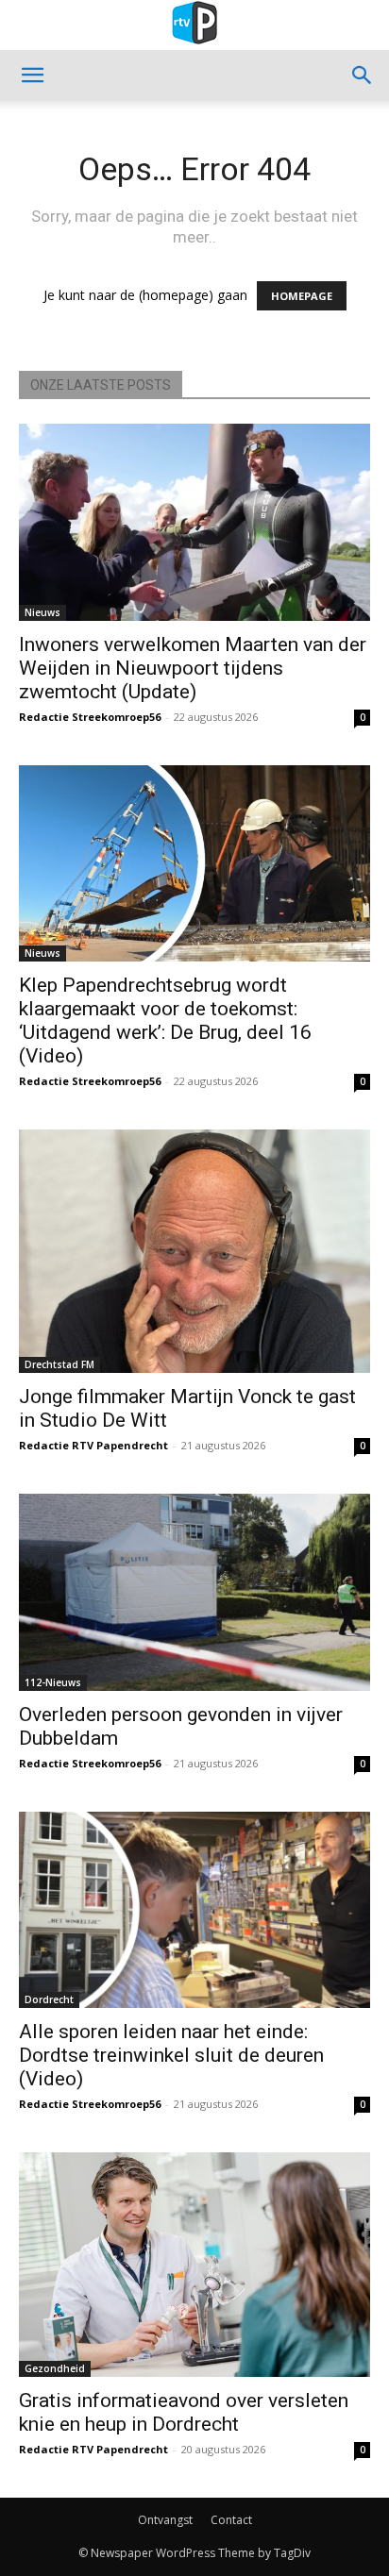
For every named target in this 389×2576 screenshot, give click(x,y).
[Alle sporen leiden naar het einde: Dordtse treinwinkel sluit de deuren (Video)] (194, 1910)
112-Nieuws (53, 1682)
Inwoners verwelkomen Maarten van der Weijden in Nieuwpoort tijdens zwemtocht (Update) (193, 668)
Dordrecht (49, 1999)
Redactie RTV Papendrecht (93, 1445)
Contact (231, 2520)
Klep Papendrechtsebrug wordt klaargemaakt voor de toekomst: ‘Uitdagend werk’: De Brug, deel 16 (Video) (165, 1020)
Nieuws (42, 612)
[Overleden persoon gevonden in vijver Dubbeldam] (194, 1592)
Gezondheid (55, 2368)
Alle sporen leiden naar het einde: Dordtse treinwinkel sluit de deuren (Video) (171, 2055)
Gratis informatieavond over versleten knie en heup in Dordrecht (184, 2412)
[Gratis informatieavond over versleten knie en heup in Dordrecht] (194, 2264)
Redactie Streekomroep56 (90, 717)
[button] (32, 75)
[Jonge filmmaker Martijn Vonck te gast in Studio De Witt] (194, 1251)
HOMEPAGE (302, 296)
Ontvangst (165, 2520)
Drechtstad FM (59, 1364)
